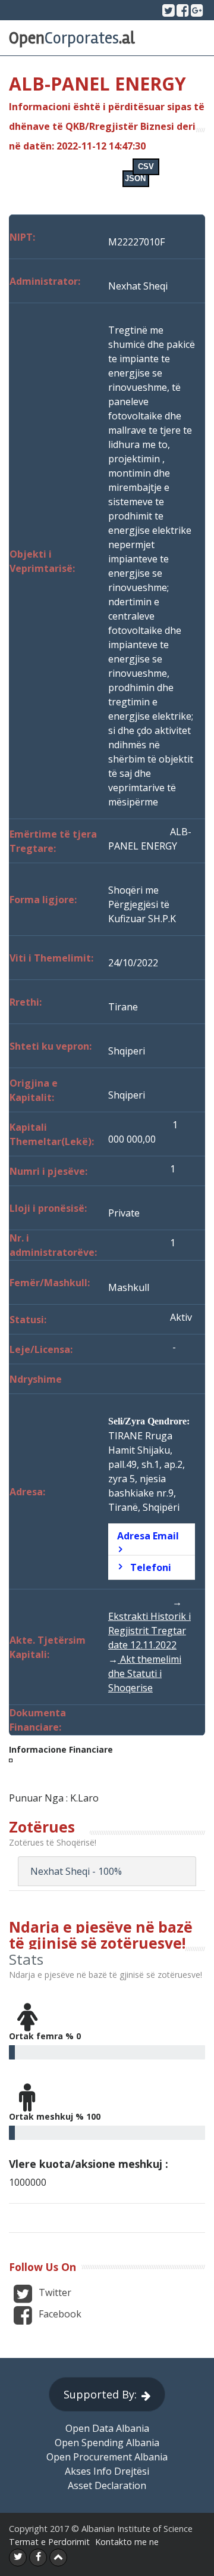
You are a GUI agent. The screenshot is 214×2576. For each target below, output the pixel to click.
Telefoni (151, 1567)
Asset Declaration (107, 2485)
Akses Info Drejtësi (107, 2471)
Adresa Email (148, 1536)
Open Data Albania (107, 2428)
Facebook (59, 2314)
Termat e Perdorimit (49, 2542)
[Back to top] (58, 2558)
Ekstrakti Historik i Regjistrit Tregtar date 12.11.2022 (150, 1631)
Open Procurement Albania (107, 2457)
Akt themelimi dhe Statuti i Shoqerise (145, 1673)
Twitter (54, 2293)
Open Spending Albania (107, 2443)
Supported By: (100, 2394)
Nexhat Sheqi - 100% (76, 1871)
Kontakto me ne (127, 2542)
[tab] (152, 1539)
